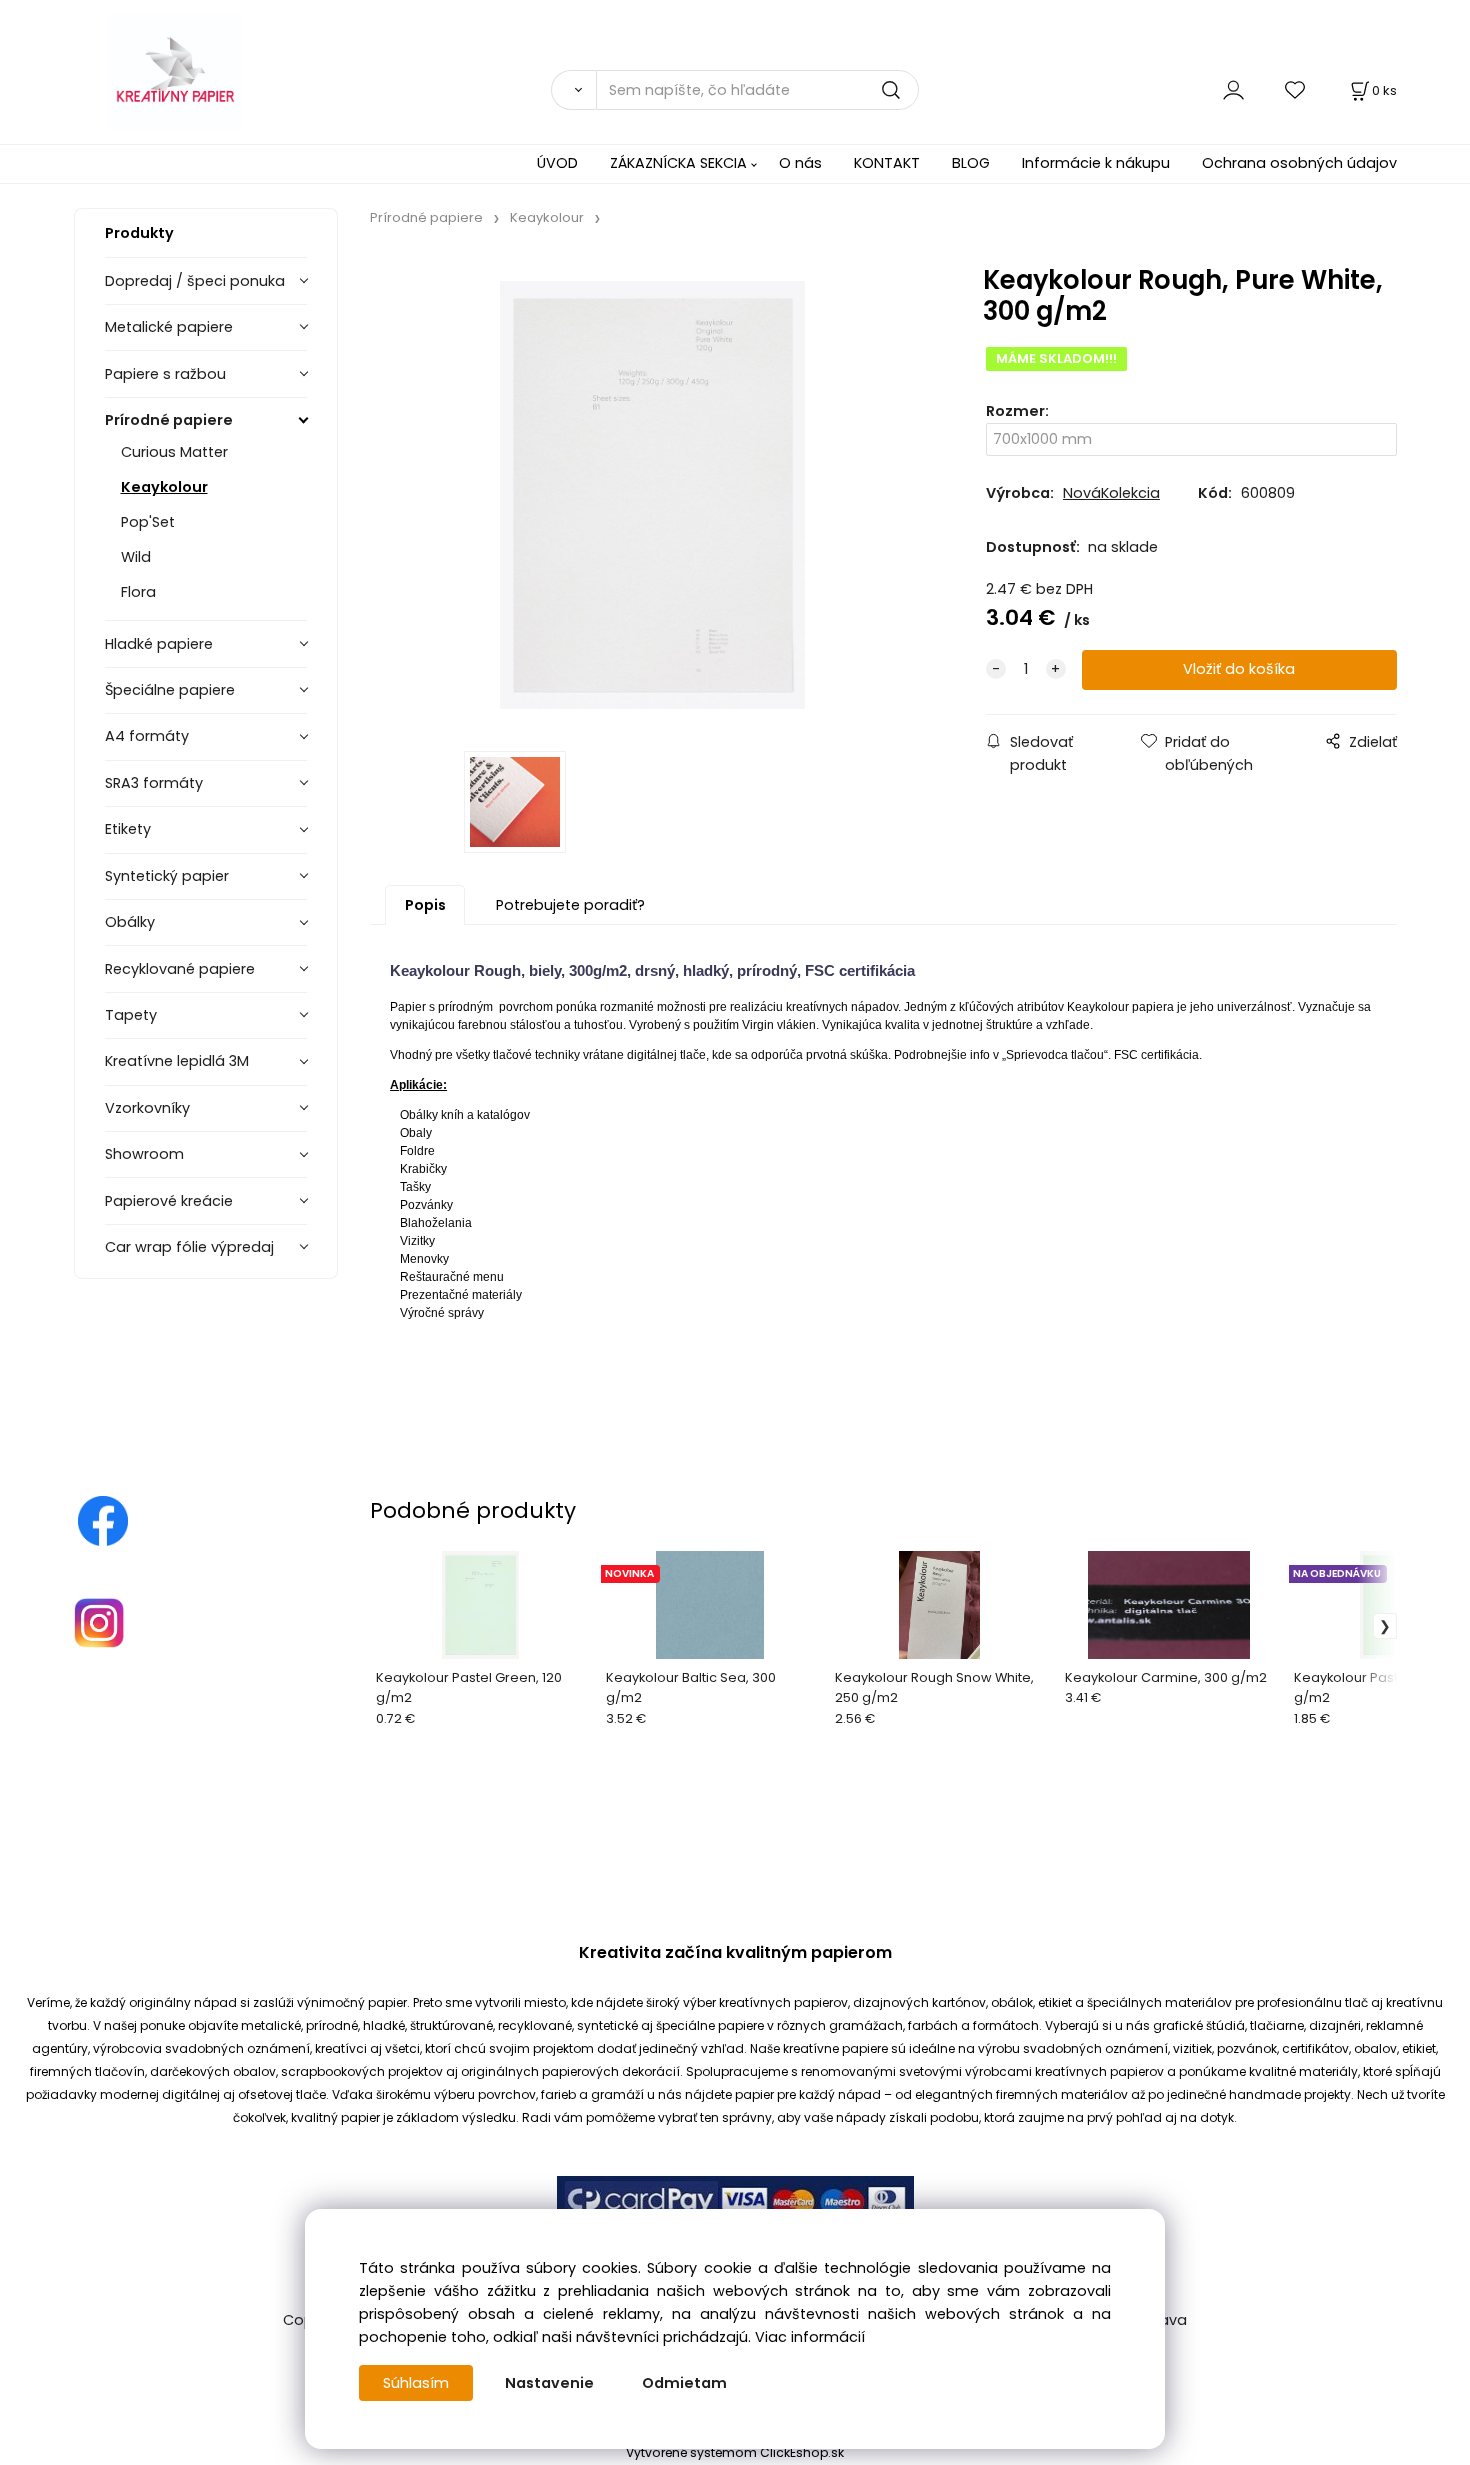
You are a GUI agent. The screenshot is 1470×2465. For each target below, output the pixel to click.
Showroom (144, 1154)
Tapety (131, 1015)
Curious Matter (174, 452)
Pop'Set (148, 522)
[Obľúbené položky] (1296, 89)
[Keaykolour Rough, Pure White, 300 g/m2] (652, 495)
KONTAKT (887, 163)
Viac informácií (810, 2337)
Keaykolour (164, 487)
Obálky (130, 922)
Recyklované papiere (180, 969)
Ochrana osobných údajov (1299, 163)
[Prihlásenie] (1233, 89)
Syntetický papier (167, 876)
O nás (800, 163)
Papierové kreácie (169, 1201)
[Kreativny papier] (103, 1520)
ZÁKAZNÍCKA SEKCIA (678, 163)
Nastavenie (549, 2383)
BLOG (971, 163)
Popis (425, 905)
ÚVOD (557, 163)
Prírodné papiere (169, 420)
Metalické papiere (169, 327)
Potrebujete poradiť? (570, 905)
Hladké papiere (159, 644)
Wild (136, 557)
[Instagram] (99, 1622)
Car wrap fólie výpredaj (189, 1247)
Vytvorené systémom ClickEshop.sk (735, 2452)
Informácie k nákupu (1096, 163)
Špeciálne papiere (170, 690)
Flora (138, 592)
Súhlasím (416, 2383)
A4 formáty (147, 736)
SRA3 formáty (154, 783)
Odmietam (684, 2383)
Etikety (128, 829)
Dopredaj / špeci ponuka (195, 281)
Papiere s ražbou (165, 374)
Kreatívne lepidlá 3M (177, 1061)
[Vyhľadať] (573, 90)
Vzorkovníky (147, 1108)
